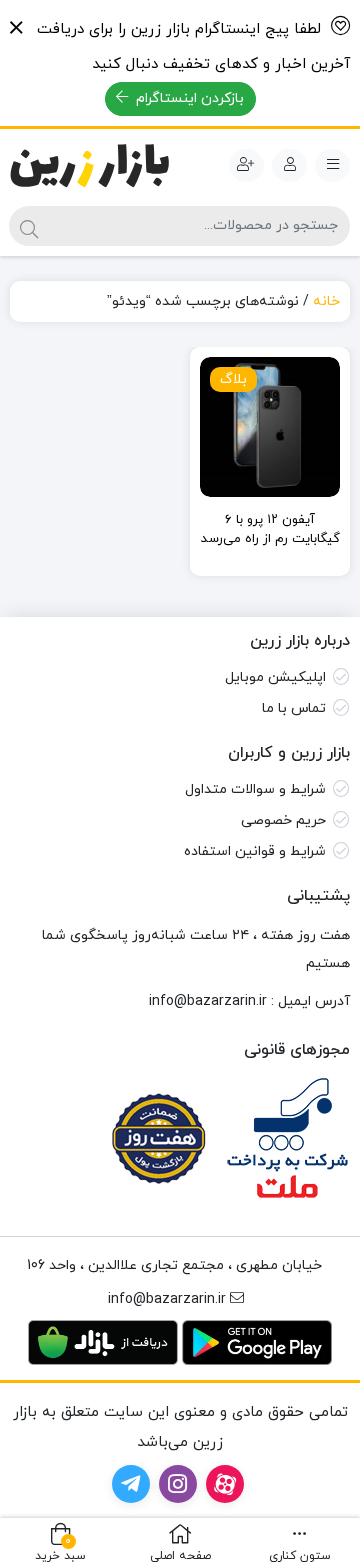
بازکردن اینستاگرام (188, 98)
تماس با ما (294, 708)
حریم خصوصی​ (283, 820)
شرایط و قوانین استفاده (255, 851)
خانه (326, 301)
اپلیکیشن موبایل (275, 677)
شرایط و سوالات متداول (255, 789)
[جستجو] (29, 226)
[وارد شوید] (289, 166)
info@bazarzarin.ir (208, 1001)
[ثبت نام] (246, 166)
